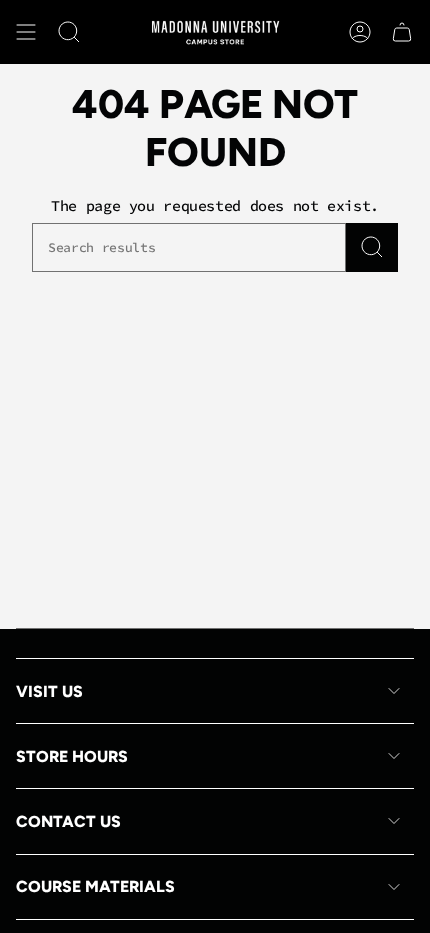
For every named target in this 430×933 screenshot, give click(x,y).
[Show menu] (26, 32)
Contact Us (68, 821)
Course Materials (95, 886)
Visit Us (49, 691)
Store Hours (72, 756)
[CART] (402, 32)
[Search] (372, 247)
